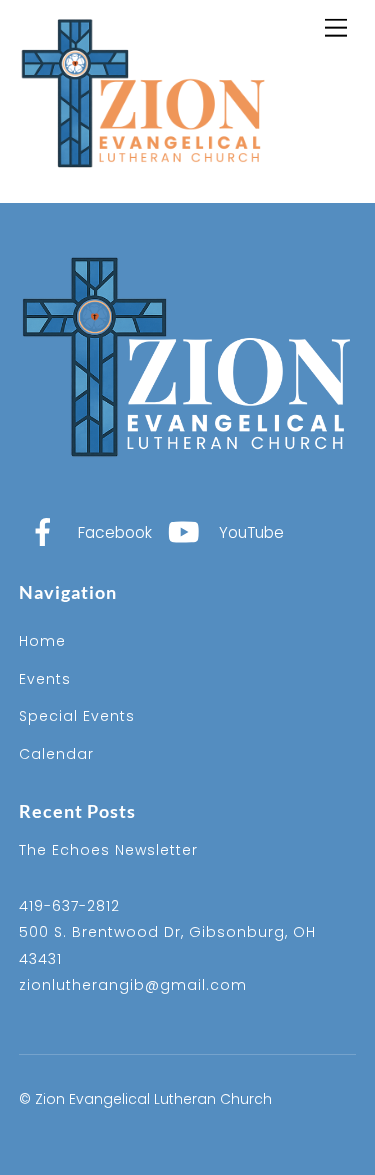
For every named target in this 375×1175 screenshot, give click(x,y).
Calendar (56, 754)
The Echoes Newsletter (108, 850)
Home (42, 641)
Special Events (77, 716)
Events (45, 679)
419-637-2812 (69, 906)
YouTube (249, 532)
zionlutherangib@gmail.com (133, 985)
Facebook (113, 532)
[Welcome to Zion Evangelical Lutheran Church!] (144, 183)
